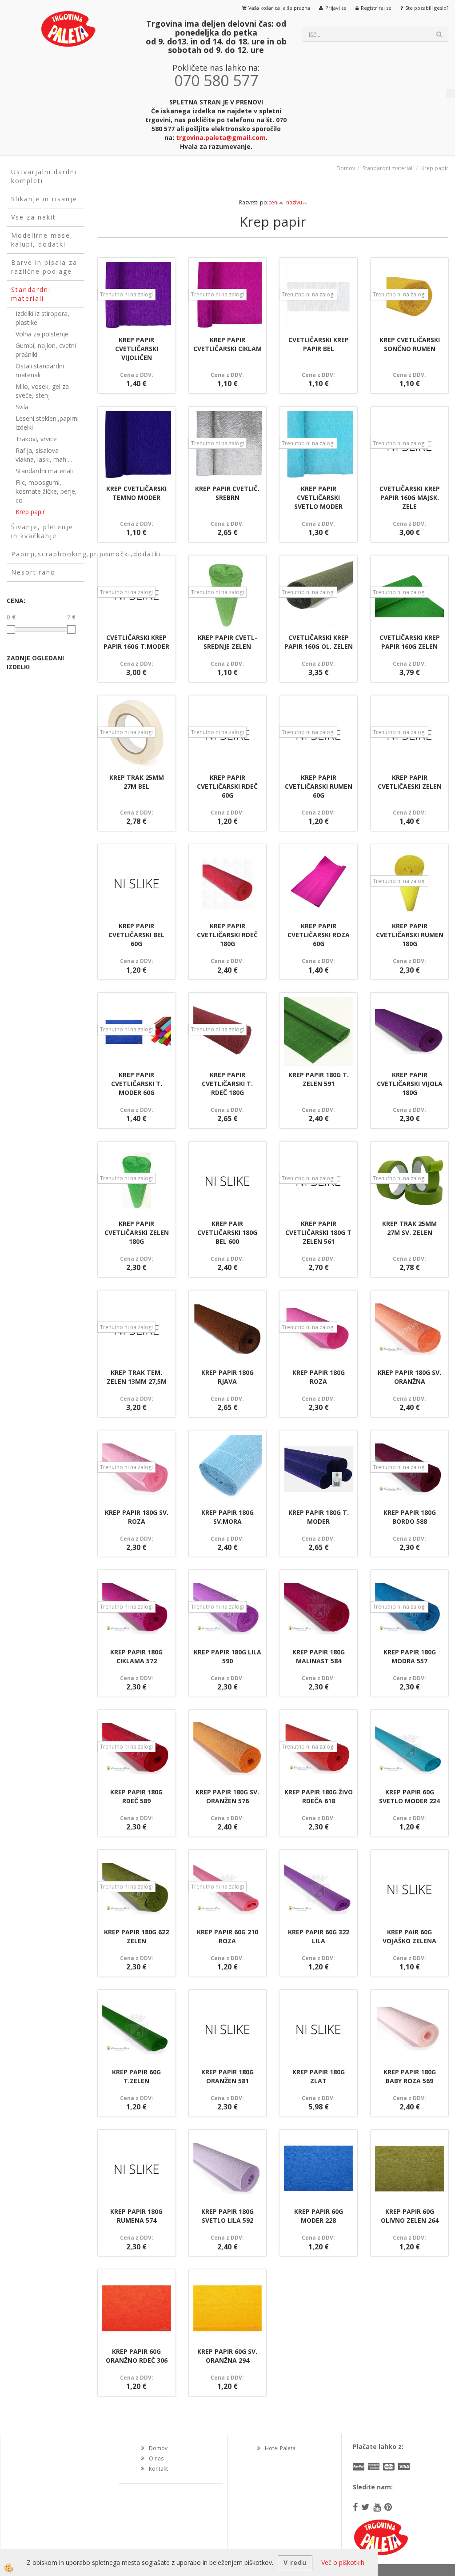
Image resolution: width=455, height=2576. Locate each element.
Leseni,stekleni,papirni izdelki (47, 423)
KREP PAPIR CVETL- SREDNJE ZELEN (227, 642)
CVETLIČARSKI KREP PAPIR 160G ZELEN (410, 642)
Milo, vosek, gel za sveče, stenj (42, 391)
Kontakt (158, 2469)
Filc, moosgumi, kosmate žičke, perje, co (46, 491)
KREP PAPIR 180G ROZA (319, 1377)
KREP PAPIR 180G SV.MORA (227, 1517)
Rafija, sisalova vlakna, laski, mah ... (44, 455)
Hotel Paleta (280, 2448)
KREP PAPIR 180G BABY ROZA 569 (410, 2076)
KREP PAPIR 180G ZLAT (319, 2076)
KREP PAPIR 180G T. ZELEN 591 (319, 1079)
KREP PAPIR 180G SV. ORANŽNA (409, 1377)
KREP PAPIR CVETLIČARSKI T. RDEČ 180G (227, 1084)
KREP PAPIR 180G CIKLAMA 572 (136, 1656)
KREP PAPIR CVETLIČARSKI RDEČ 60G (227, 786)
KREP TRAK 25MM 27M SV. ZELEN (409, 1228)
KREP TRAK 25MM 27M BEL (137, 782)
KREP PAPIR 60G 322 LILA (319, 1936)
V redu (295, 2562)
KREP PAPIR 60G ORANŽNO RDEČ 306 (137, 2356)
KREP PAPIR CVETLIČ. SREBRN (227, 493)
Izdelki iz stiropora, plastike (42, 318)
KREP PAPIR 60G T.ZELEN (136, 2076)
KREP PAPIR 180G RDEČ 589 (136, 1796)
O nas (156, 2458)
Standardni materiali (44, 471)
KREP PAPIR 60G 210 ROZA (227, 1936)
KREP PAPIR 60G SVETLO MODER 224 (409, 1796)
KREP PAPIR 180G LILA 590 (227, 1656)
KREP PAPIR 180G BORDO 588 (410, 1517)
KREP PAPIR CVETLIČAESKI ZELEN (410, 782)
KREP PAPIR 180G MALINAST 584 (319, 1656)
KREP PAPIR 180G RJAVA (227, 1377)
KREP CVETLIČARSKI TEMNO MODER (136, 493)
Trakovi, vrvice (36, 439)
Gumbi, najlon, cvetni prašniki (46, 350)
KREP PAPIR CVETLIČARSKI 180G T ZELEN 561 (318, 1232)
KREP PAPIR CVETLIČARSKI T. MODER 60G (137, 1084)
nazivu (294, 202)
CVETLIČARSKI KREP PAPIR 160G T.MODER (136, 642)
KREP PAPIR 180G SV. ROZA (137, 1517)
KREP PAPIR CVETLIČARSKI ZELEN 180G (137, 1232)
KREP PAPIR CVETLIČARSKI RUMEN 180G (410, 935)
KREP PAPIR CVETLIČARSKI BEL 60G (136, 935)
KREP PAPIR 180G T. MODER (319, 1517)
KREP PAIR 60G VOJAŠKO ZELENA (409, 1936)
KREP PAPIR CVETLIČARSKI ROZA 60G (319, 935)
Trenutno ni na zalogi (126, 294)
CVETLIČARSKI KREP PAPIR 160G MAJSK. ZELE (410, 497)
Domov (346, 168)
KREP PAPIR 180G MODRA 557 (410, 1656)
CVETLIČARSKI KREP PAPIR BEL (319, 344)
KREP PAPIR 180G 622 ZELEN (136, 1936)
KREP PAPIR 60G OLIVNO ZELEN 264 (410, 2216)
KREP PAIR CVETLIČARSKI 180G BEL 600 (227, 1232)
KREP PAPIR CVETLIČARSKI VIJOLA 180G (410, 1084)
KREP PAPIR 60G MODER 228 (319, 2216)
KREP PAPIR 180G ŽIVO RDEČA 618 (319, 1796)
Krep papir (30, 512)
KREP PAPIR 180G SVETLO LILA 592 (227, 2216)
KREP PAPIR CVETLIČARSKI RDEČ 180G (227, 935)
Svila (22, 407)
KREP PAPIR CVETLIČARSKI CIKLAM (227, 344)
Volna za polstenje (42, 334)
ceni (273, 202)
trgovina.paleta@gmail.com (221, 138)
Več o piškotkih (343, 2562)
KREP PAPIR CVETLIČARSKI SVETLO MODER (318, 497)
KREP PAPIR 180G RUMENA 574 (136, 2216)
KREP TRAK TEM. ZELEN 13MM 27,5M (137, 1377)
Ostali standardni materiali (40, 370)
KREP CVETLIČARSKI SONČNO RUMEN (410, 344)
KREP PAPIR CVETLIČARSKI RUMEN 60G (319, 786)
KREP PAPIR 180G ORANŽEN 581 (227, 2076)
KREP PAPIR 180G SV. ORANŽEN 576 (227, 1796)
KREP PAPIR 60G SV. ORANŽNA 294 (227, 2356)
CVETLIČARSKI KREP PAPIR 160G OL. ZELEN (319, 642)
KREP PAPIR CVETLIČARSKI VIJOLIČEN (137, 349)
